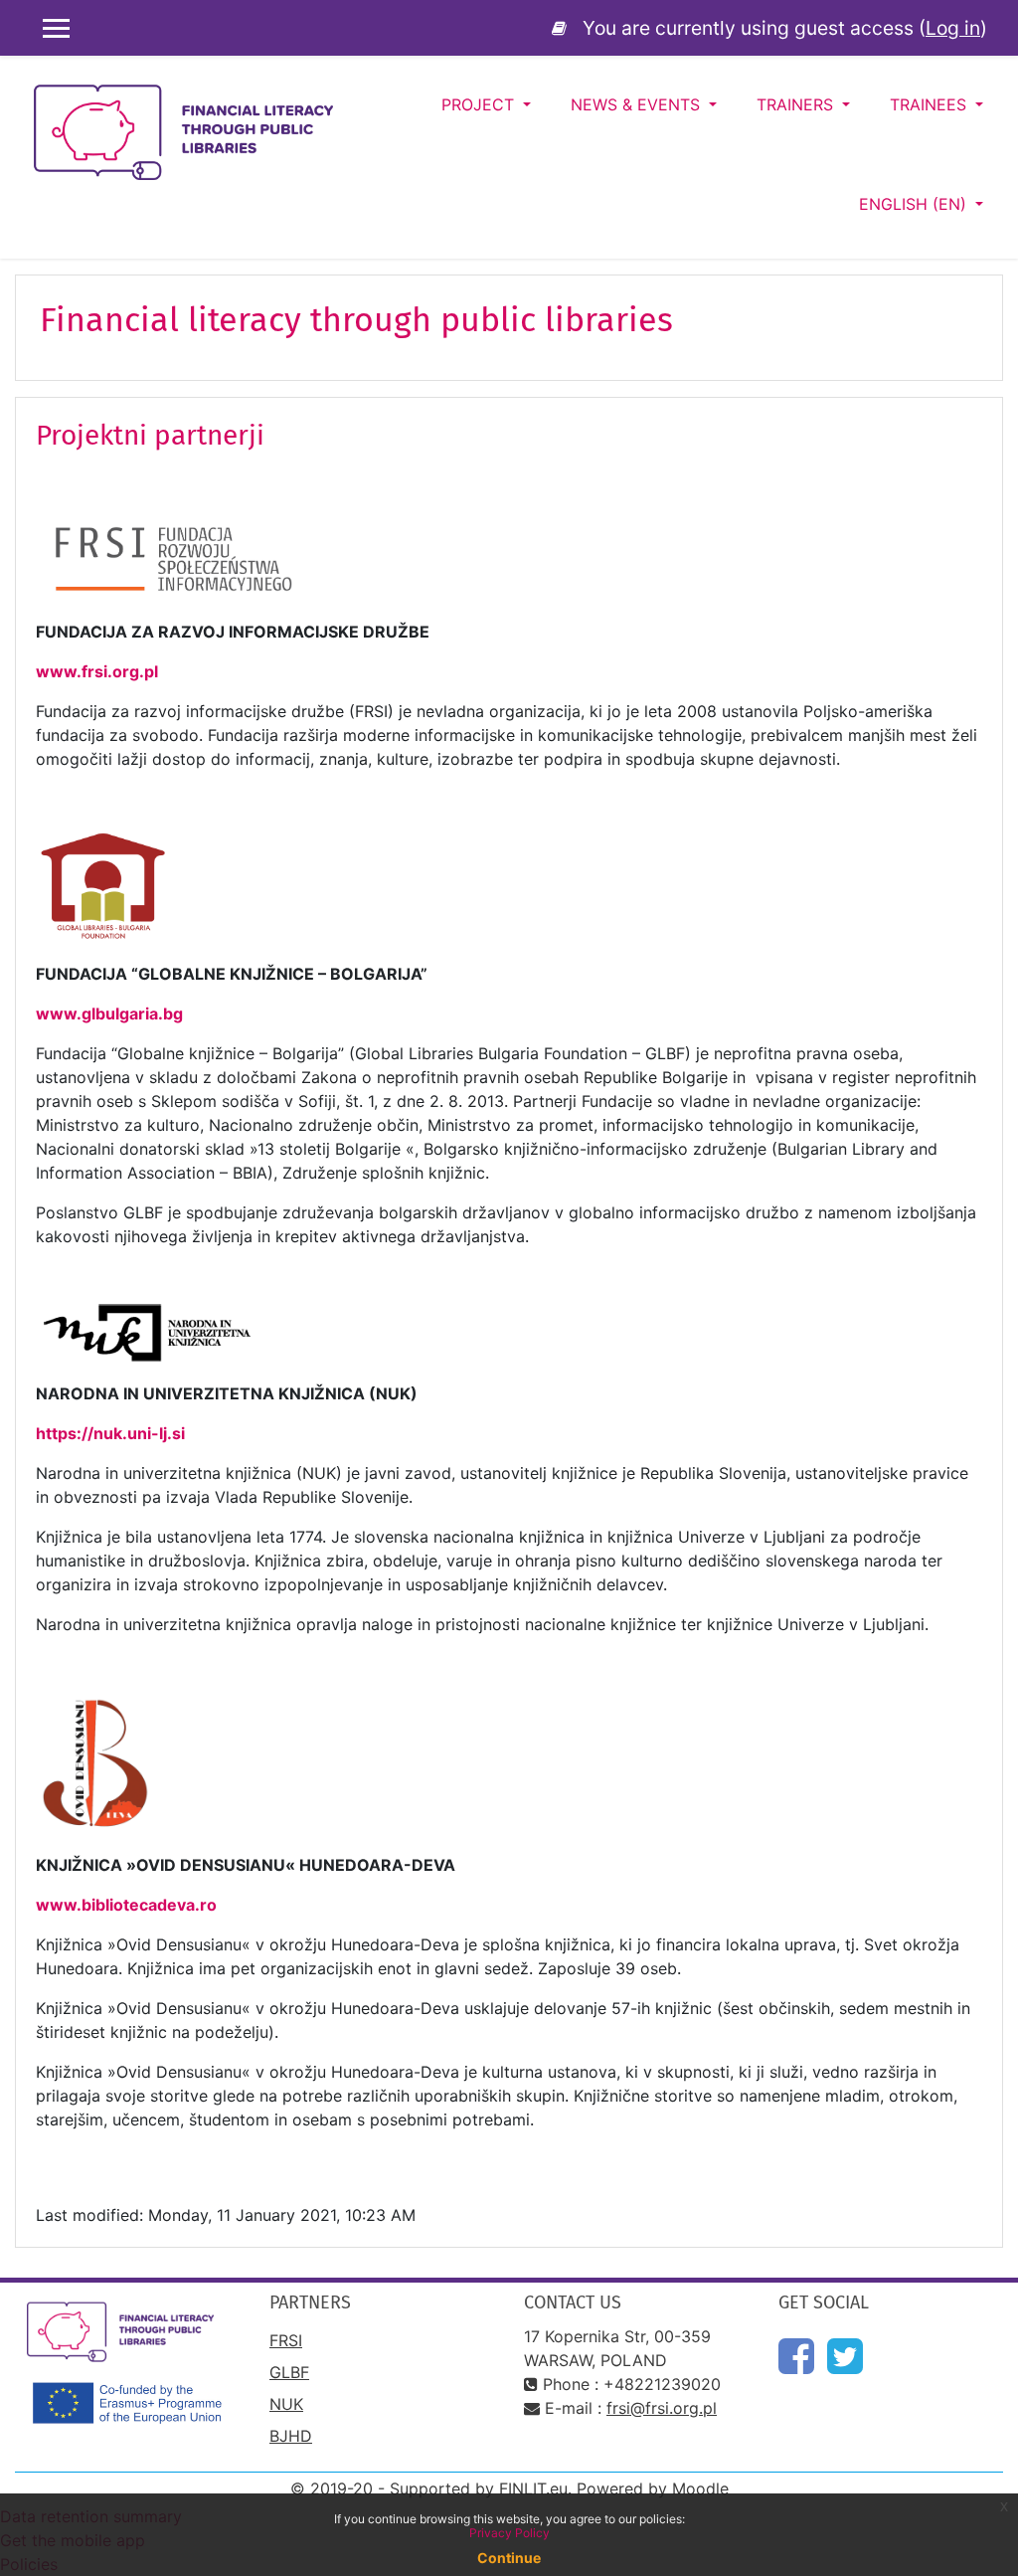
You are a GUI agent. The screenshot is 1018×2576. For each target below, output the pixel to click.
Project (480, 104)
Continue (509, 2558)
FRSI (286, 2340)
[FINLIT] (563, 28)
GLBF (289, 2372)
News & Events (638, 104)
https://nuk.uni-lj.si (112, 1433)
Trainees (931, 104)
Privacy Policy (509, 2533)
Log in (953, 28)
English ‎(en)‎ (915, 204)
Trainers (797, 104)
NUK (286, 2404)
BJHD (291, 2436)
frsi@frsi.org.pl (662, 2408)
